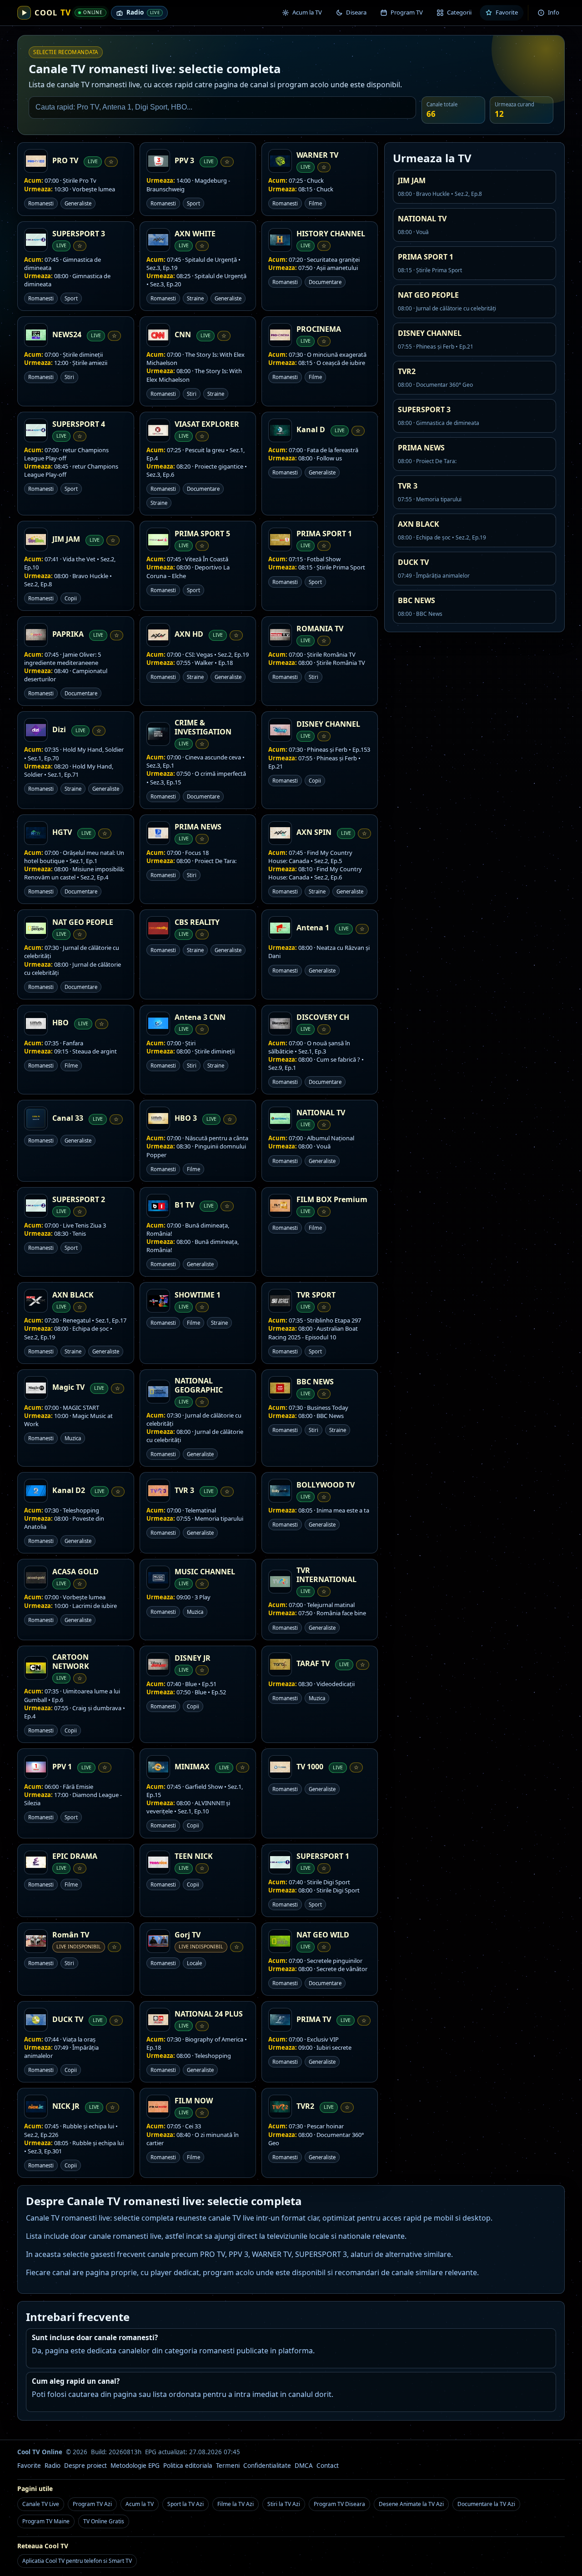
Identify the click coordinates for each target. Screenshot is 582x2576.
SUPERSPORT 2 (79, 1199)
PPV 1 (62, 1767)
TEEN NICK (194, 1856)
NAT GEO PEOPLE (83, 922)
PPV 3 (184, 160)
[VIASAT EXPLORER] (158, 430)
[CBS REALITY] (158, 928)
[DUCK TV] (36, 2020)
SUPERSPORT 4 (79, 424)
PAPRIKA (68, 634)
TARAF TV (313, 1663)
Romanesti (41, 203)
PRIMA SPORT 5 (202, 534)
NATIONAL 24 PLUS (209, 2014)
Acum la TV (140, 2504)
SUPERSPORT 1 (323, 1856)
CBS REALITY (197, 922)
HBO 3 (186, 1118)
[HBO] (36, 1023)
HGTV (62, 832)
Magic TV (68, 1387)
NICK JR (66, 2106)
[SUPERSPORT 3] (36, 240)
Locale (194, 1963)
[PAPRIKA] (36, 635)
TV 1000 (310, 1767)
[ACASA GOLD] (36, 1578)
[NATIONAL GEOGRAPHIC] (158, 1392)
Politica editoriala (188, 2466)
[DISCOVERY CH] (280, 1023)
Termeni (228, 2466)
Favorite (29, 2466)
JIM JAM (66, 539)
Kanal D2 (69, 1490)
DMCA (304, 2466)
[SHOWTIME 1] (158, 1301)
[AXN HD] (158, 635)
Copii (71, 598)
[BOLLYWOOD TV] (280, 1491)
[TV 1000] (280, 1767)
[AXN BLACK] (36, 1301)
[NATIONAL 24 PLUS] (158, 2020)
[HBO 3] (158, 1118)
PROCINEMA (319, 329)
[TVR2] (280, 2107)
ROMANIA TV (320, 629)
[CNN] (158, 335)
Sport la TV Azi (186, 2504)
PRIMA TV (314, 2019)
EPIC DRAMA (75, 1856)
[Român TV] (36, 1941)
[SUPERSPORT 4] (36, 430)
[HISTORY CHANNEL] (280, 240)
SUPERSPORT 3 (79, 234)
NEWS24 (67, 334)
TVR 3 (184, 1490)
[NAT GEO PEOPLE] (36, 928)
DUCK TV (68, 2019)
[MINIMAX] (158, 1767)
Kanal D (311, 429)
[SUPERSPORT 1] (280, 1862)
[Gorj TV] (158, 1941)
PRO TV (65, 160)
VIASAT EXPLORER (207, 424)
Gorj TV (188, 1935)
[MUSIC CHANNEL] (158, 1578)
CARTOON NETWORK (71, 1662)
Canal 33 (68, 1118)
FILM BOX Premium (332, 1199)
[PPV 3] (158, 161)
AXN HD (189, 634)
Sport (193, 203)
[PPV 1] (36, 1767)
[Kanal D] (280, 430)
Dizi (59, 729)
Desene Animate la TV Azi (411, 2504)
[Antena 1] (280, 928)
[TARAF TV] (280, 1664)
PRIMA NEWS (198, 827)
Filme (315, 203)
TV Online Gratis (104, 2521)
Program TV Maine (46, 2521)
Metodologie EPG (135, 2466)
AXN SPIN (314, 832)
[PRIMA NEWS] (158, 833)
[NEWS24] (36, 335)
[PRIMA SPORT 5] (158, 539)
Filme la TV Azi (236, 2504)
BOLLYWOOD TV (326, 1485)
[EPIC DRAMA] (36, 1862)
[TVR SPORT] (280, 1301)
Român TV (71, 1935)
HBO (60, 1023)
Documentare (325, 282)
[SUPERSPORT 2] (36, 1206)
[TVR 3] (158, 1491)
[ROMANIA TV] (280, 635)
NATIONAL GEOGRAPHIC (199, 1385)
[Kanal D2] (36, 1491)
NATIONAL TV (321, 1113)
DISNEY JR (193, 1658)
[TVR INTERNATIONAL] (280, 1582)
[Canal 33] (36, 1118)
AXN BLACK (73, 1295)
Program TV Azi (92, 2504)
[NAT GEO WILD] (280, 1941)
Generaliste (78, 203)
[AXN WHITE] (158, 240)
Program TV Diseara (339, 2504)
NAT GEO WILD (323, 1935)
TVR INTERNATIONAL (326, 1575)
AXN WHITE (195, 234)
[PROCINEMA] (280, 335)
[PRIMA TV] (280, 2020)
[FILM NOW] (158, 2107)
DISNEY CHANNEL (328, 724)
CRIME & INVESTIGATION (203, 727)
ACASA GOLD (75, 1572)
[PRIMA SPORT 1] (280, 539)
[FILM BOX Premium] (280, 1206)
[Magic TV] (36, 1388)
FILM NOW (194, 2101)
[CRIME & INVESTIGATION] (158, 734)
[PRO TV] (36, 161)
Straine (195, 298)
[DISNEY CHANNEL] (280, 730)
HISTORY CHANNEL (331, 234)
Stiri (69, 377)
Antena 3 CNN (200, 1017)
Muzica (73, 1438)
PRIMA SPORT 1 (324, 534)
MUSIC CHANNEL (205, 1572)
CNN (183, 334)
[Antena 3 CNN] (158, 1023)
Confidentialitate (267, 2466)
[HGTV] (36, 833)
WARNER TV (317, 155)
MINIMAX (192, 1767)
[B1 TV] (158, 1206)
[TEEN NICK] (158, 1862)
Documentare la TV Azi (486, 2504)
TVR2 (305, 2106)
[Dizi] (36, 730)
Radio (53, 2466)
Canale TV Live (41, 2504)
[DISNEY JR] (158, 1664)
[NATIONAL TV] (280, 1118)
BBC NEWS (315, 1382)
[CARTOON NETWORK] (36, 1668)
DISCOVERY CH (323, 1017)
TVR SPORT (316, 1295)
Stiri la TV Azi (284, 2504)
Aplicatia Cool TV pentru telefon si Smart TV (77, 2561)
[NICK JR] (36, 2107)
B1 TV (184, 1205)
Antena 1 (313, 928)
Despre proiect (85, 2466)
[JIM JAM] (36, 539)
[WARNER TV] (280, 161)
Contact (328, 2466)
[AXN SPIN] (280, 833)
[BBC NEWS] (280, 1388)
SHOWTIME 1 (198, 1295)
